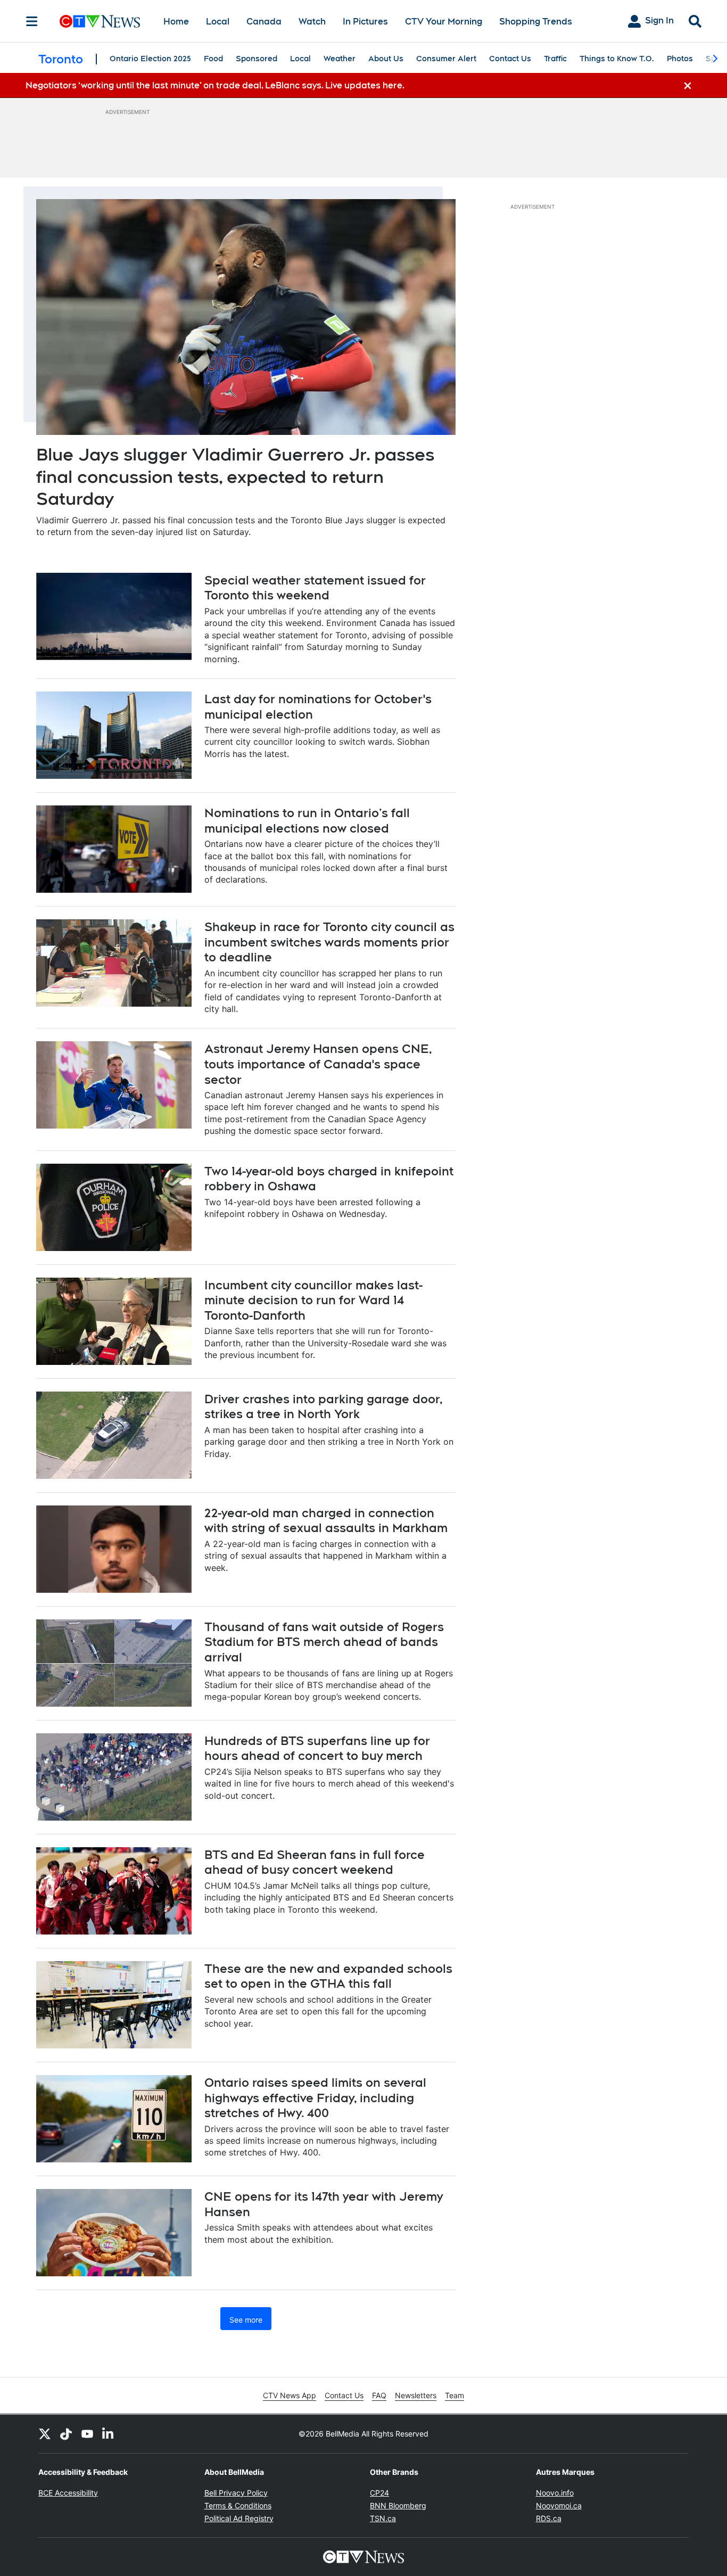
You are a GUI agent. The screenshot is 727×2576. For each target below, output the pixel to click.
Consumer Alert (446, 59)
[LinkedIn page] (109, 2434)
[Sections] (32, 21)
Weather (340, 59)
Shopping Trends (536, 22)
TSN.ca (383, 2518)
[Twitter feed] (45, 2434)
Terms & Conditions (238, 2505)
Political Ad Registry (239, 2518)
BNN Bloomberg (398, 2505)
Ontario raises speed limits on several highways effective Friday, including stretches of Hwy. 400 (315, 2098)
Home (176, 22)
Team (455, 2395)
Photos (680, 59)
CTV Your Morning (444, 22)
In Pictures (365, 22)
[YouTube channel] (87, 2434)
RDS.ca (549, 2518)
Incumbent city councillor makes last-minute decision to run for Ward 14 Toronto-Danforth (313, 1300)
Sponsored (257, 59)
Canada (264, 22)
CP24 (379, 2493)
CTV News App (290, 2395)
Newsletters (416, 2395)
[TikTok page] (66, 2434)
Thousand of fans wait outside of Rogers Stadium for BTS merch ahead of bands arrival (324, 1642)
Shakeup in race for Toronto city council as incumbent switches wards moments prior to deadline (329, 942)
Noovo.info (555, 2493)
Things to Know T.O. (617, 59)
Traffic (555, 59)
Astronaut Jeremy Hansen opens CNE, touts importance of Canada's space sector (318, 1064)
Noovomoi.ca (559, 2505)
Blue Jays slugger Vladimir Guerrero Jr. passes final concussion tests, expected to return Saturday (235, 476)
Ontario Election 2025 (150, 59)
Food (213, 59)
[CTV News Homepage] (100, 21)
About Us (386, 59)
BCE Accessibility (68, 2493)
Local (218, 22)
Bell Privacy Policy (236, 2493)
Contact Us (510, 59)
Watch (312, 22)
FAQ (379, 2395)
